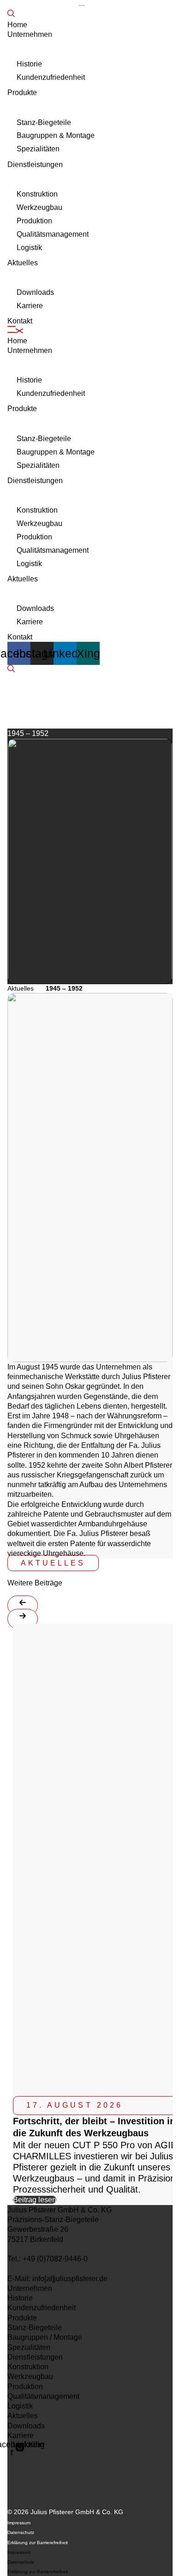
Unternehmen (30, 34)
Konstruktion (37, 194)
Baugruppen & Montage (56, 135)
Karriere (30, 306)
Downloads (35, 292)
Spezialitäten (38, 149)
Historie (29, 64)
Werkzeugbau (39, 207)
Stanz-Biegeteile (44, 123)
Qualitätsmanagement (53, 234)
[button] (90, 331)
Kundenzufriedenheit (51, 77)
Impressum (19, 2523)
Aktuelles (23, 263)
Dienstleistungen (35, 164)
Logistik (29, 248)
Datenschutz (21, 2532)
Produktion (34, 221)
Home (17, 25)
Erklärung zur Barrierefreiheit (38, 2543)
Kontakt (20, 321)
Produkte (22, 93)
